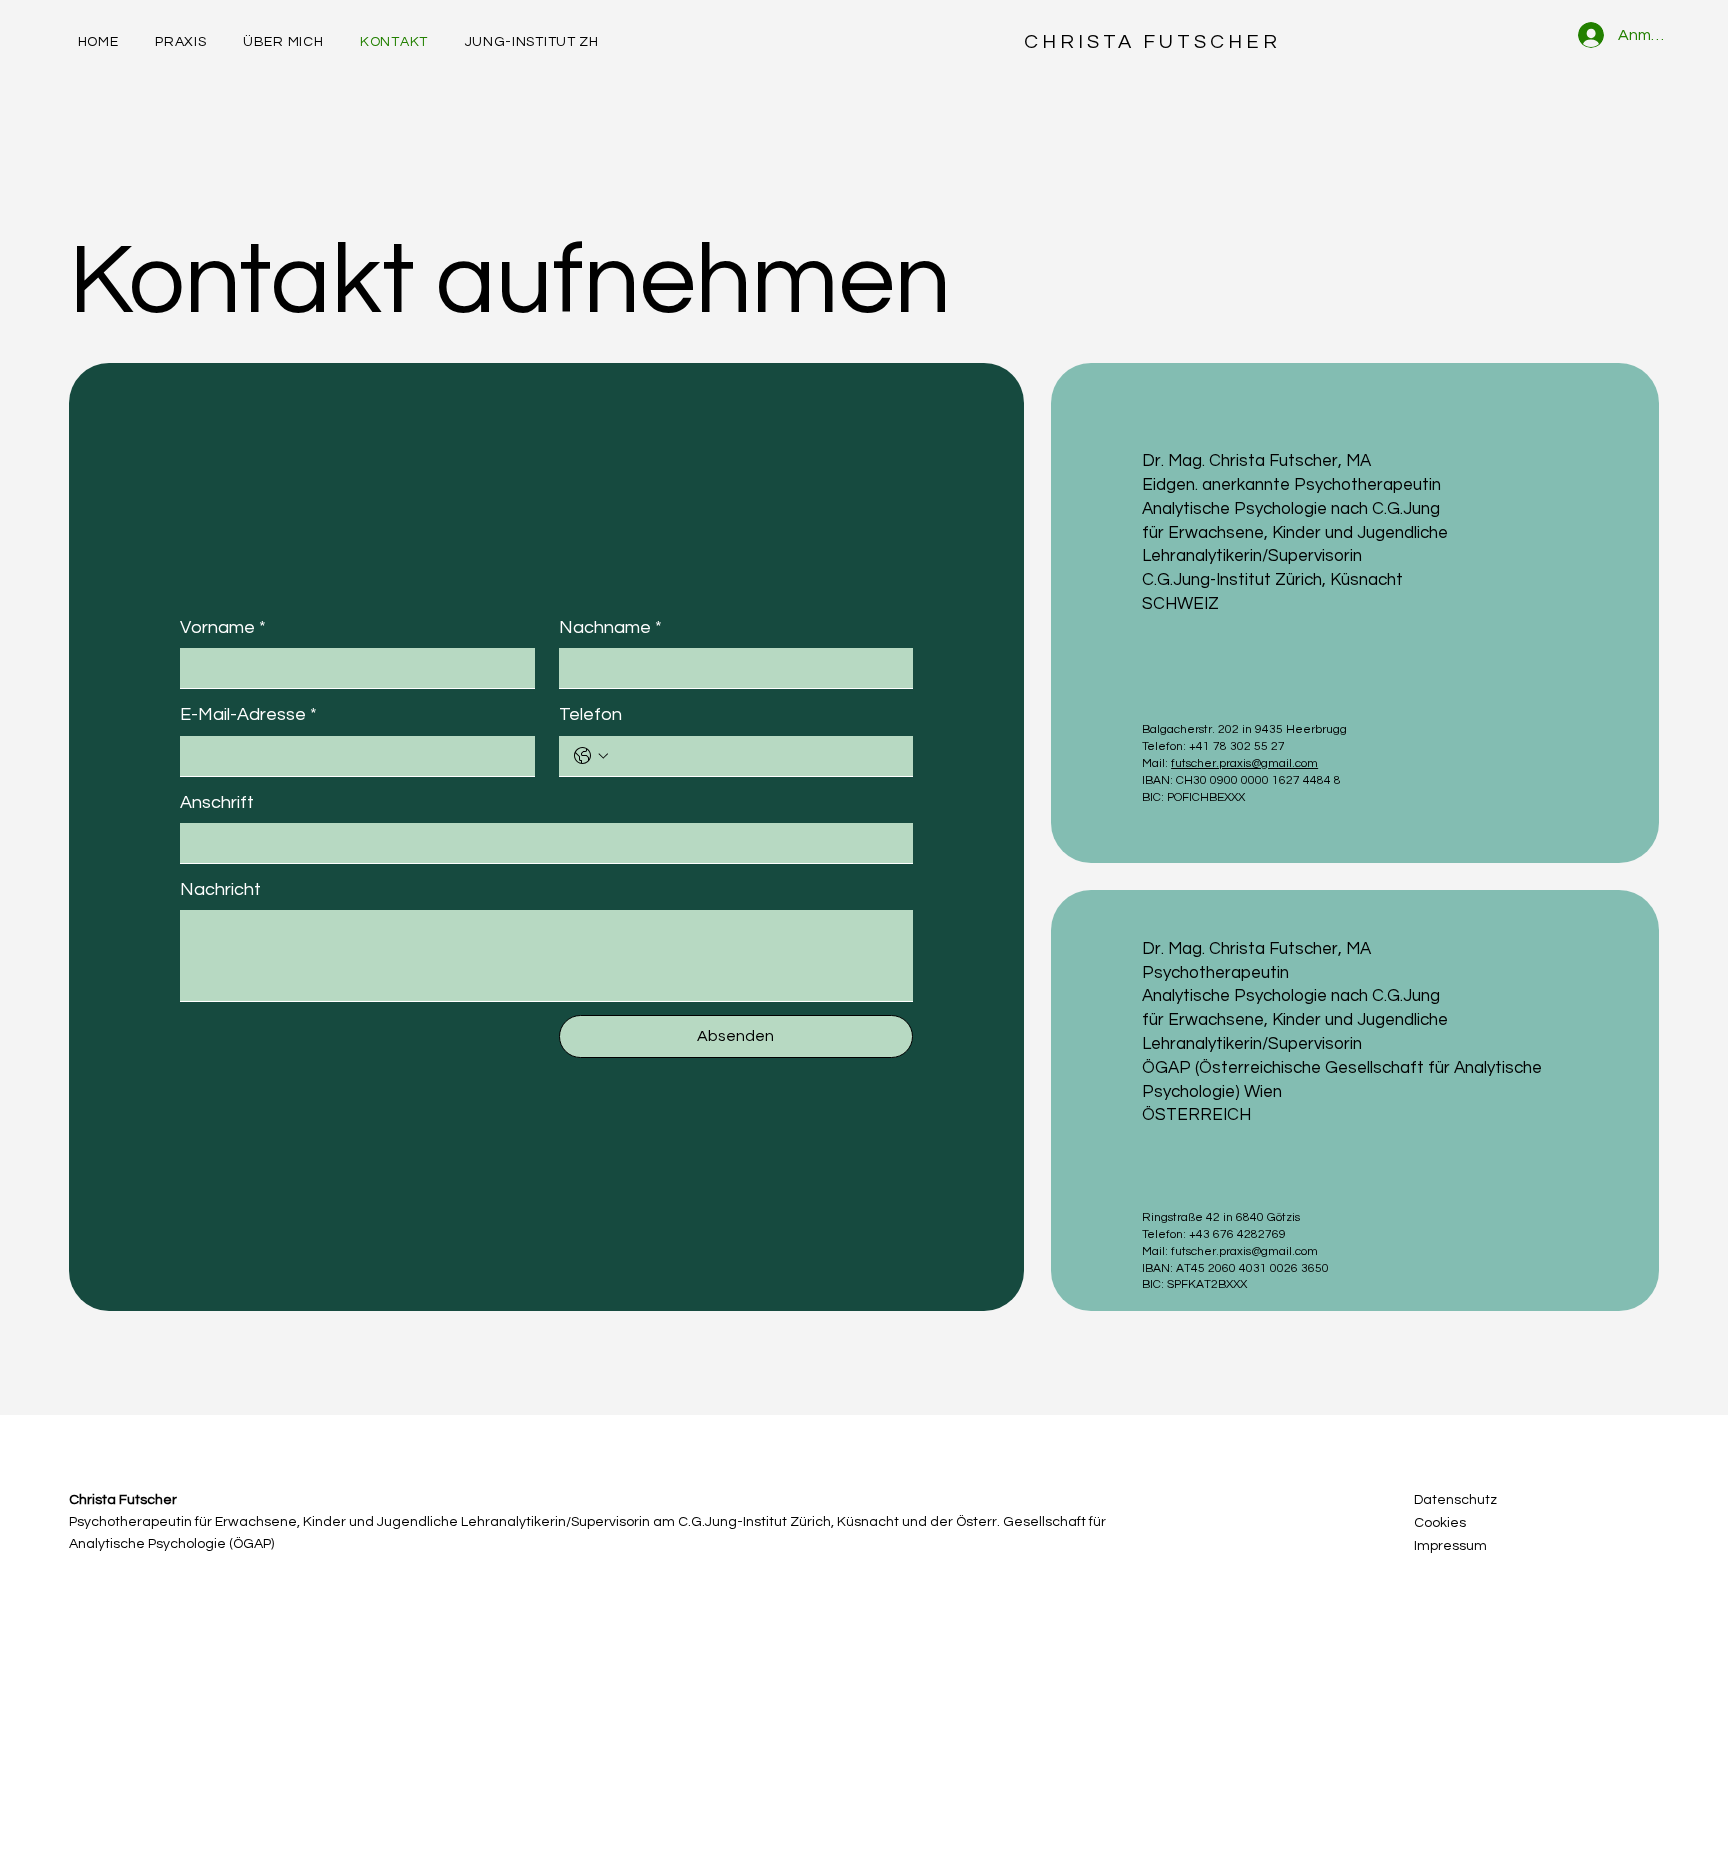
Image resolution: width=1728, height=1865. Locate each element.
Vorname (223, 627)
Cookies (1440, 1523)
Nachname (610, 627)
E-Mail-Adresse (248, 714)
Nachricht (220, 889)
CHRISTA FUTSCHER (1152, 42)
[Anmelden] (1586, 35)
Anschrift (217, 802)
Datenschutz (1455, 1500)
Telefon (590, 714)
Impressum (1450, 1546)
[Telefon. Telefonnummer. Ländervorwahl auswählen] (591, 756)
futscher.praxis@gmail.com (1244, 763)
